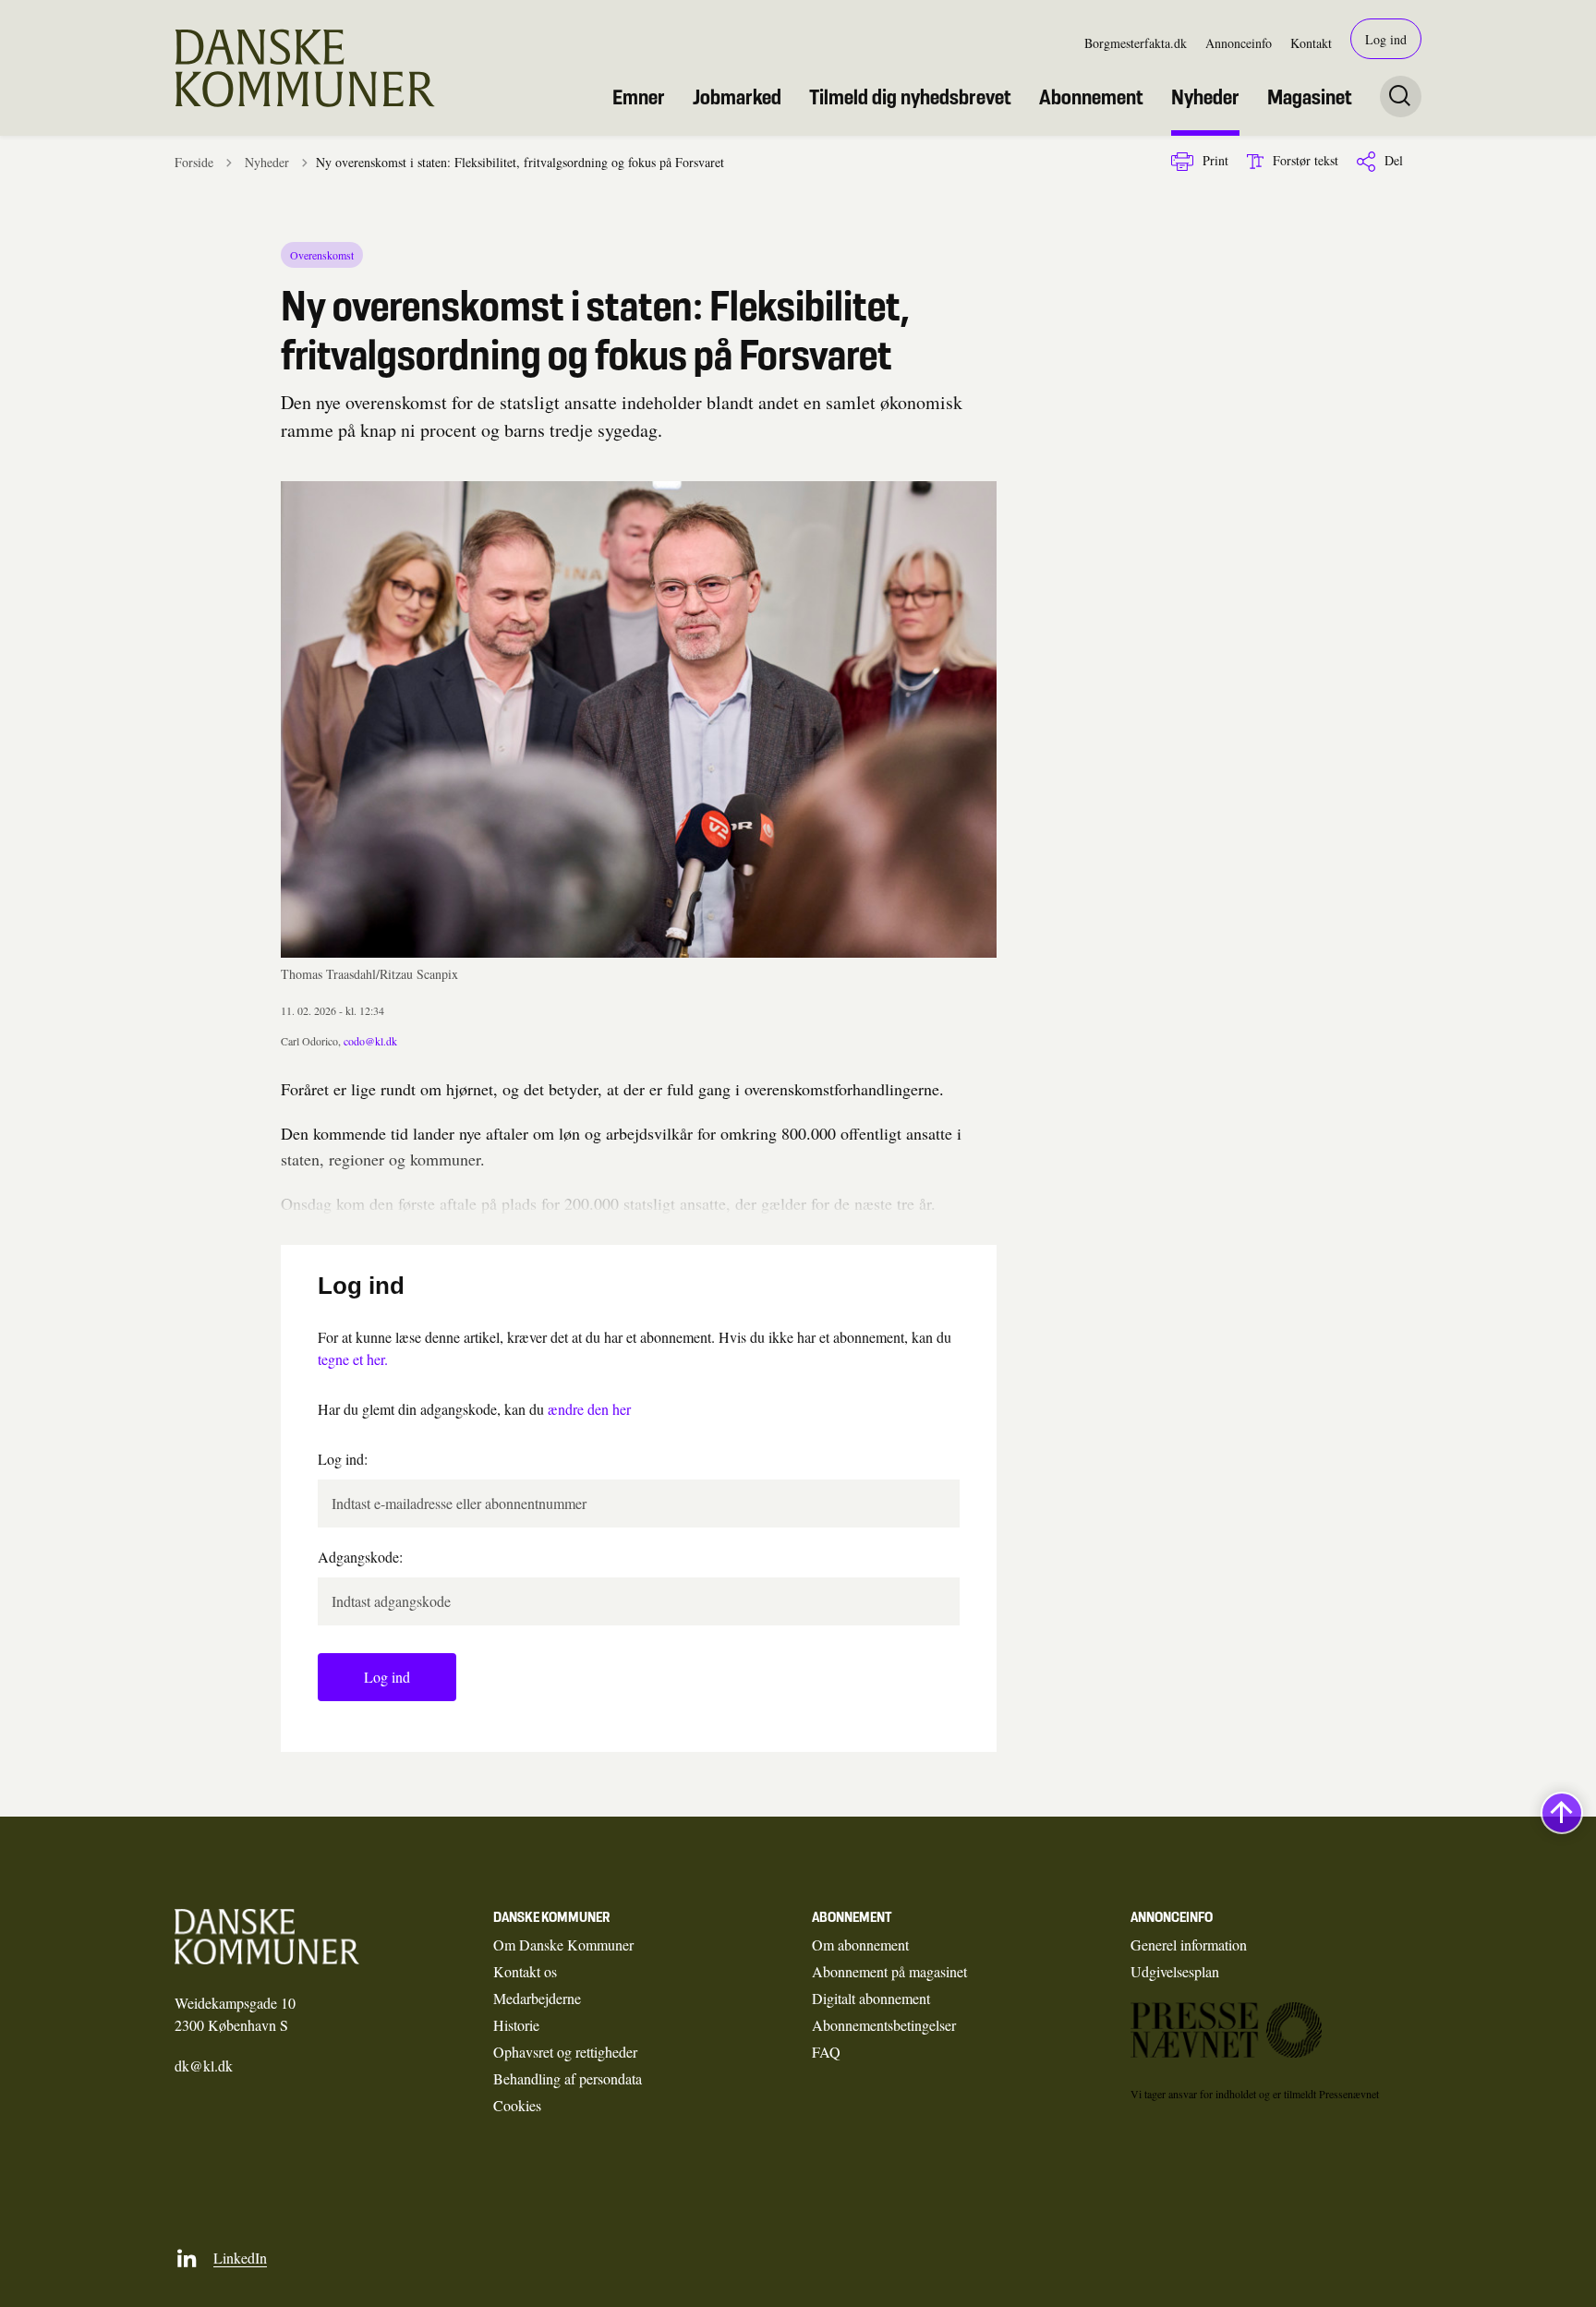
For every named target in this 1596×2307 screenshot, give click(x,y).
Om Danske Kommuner (563, 1945)
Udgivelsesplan (1175, 1971)
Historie (516, 2025)
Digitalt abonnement (871, 1998)
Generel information (1189, 1945)
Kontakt (1311, 43)
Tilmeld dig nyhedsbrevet (910, 97)
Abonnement (1091, 97)
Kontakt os (525, 1971)
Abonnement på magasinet (889, 1971)
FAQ (826, 2052)
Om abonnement (860, 1945)
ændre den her (589, 1409)
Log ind (1386, 39)
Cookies (517, 2105)
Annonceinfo (1239, 43)
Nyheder (1205, 97)
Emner (639, 97)
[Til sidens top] (1562, 1814)
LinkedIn (240, 2258)
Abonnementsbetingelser (884, 2025)
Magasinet (1310, 97)
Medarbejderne (537, 1998)
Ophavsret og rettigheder (565, 2052)
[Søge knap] (1401, 97)
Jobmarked (737, 97)
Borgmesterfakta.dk (1136, 43)
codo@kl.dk (370, 1041)
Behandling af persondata (568, 2078)
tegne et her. (353, 1359)
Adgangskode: (360, 1557)
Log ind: (343, 1459)
